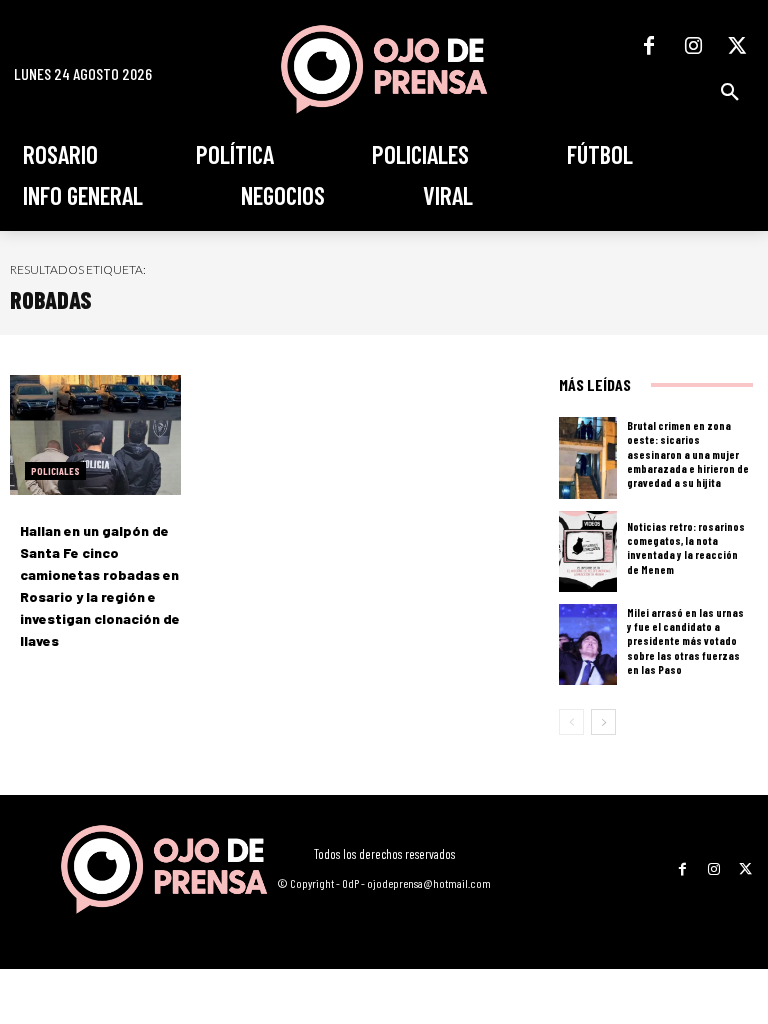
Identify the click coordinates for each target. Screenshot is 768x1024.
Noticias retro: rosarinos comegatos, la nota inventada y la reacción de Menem (686, 548)
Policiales (55, 471)
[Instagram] (693, 46)
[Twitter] (737, 46)
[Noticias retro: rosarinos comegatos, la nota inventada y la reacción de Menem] (588, 551)
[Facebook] (649, 46)
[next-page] (603, 722)
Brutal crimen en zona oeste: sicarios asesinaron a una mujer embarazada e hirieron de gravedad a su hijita (688, 454)
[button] (730, 92)
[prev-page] (571, 722)
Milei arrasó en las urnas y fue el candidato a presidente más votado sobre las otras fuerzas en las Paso (685, 641)
